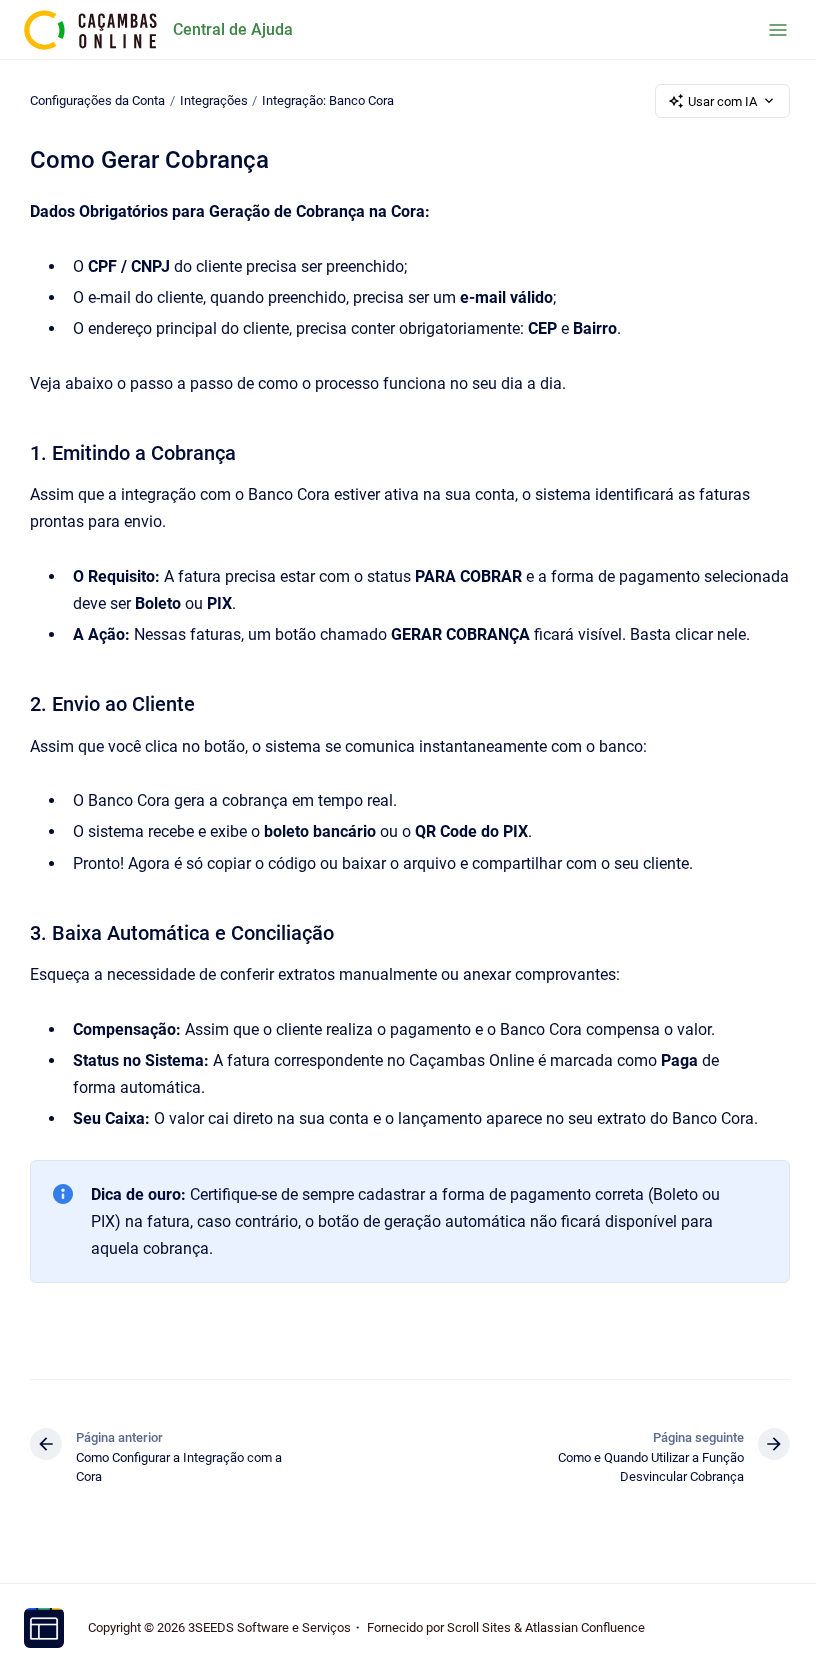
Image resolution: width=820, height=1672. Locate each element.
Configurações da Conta (97, 100)
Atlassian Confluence (585, 1627)
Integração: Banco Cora (328, 100)
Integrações (214, 100)
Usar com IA (722, 101)
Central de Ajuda (233, 29)
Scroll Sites (479, 1627)
